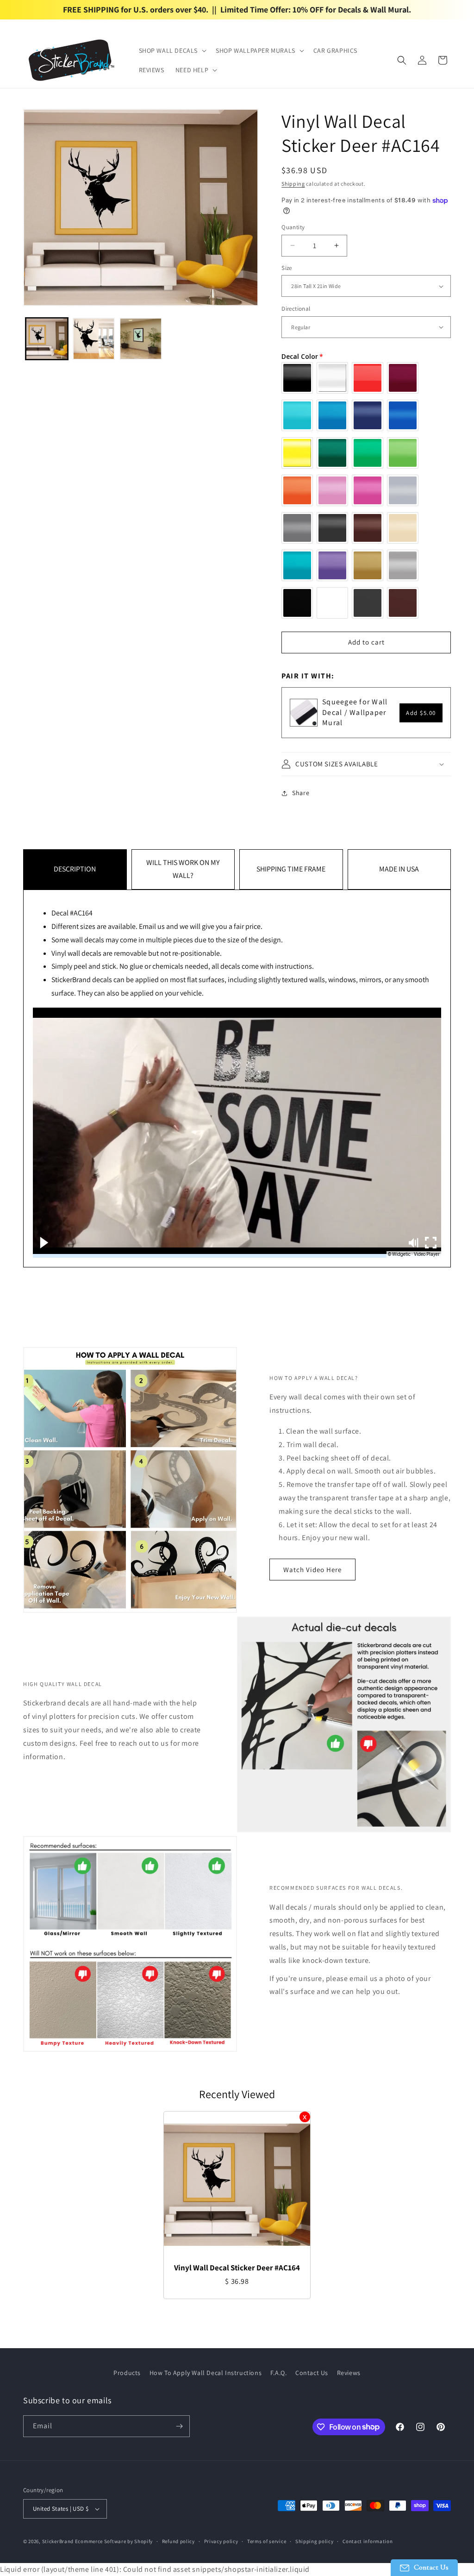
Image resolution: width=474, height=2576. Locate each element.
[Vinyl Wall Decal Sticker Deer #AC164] (237, 2185)
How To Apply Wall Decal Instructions (206, 2373)
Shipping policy (315, 2541)
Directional (296, 309)
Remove (305, 2117)
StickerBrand (58, 2541)
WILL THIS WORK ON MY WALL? (183, 869)
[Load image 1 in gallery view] (47, 339)
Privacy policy (221, 2541)
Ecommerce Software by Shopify (114, 2541)
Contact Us (312, 2373)
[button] (172, 50)
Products (127, 2373)
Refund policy (178, 2541)
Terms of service (267, 2541)
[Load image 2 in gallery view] (94, 339)
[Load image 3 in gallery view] (141, 339)
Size (287, 268)
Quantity (293, 227)
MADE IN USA (399, 869)
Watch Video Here (312, 1570)
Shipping (293, 184)
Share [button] (301, 793)
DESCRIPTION (75, 869)
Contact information (368, 2541)
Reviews (349, 2373)
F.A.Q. (279, 2373)
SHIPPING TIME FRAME (291, 869)
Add (421, 713)
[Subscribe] (179, 2426)
